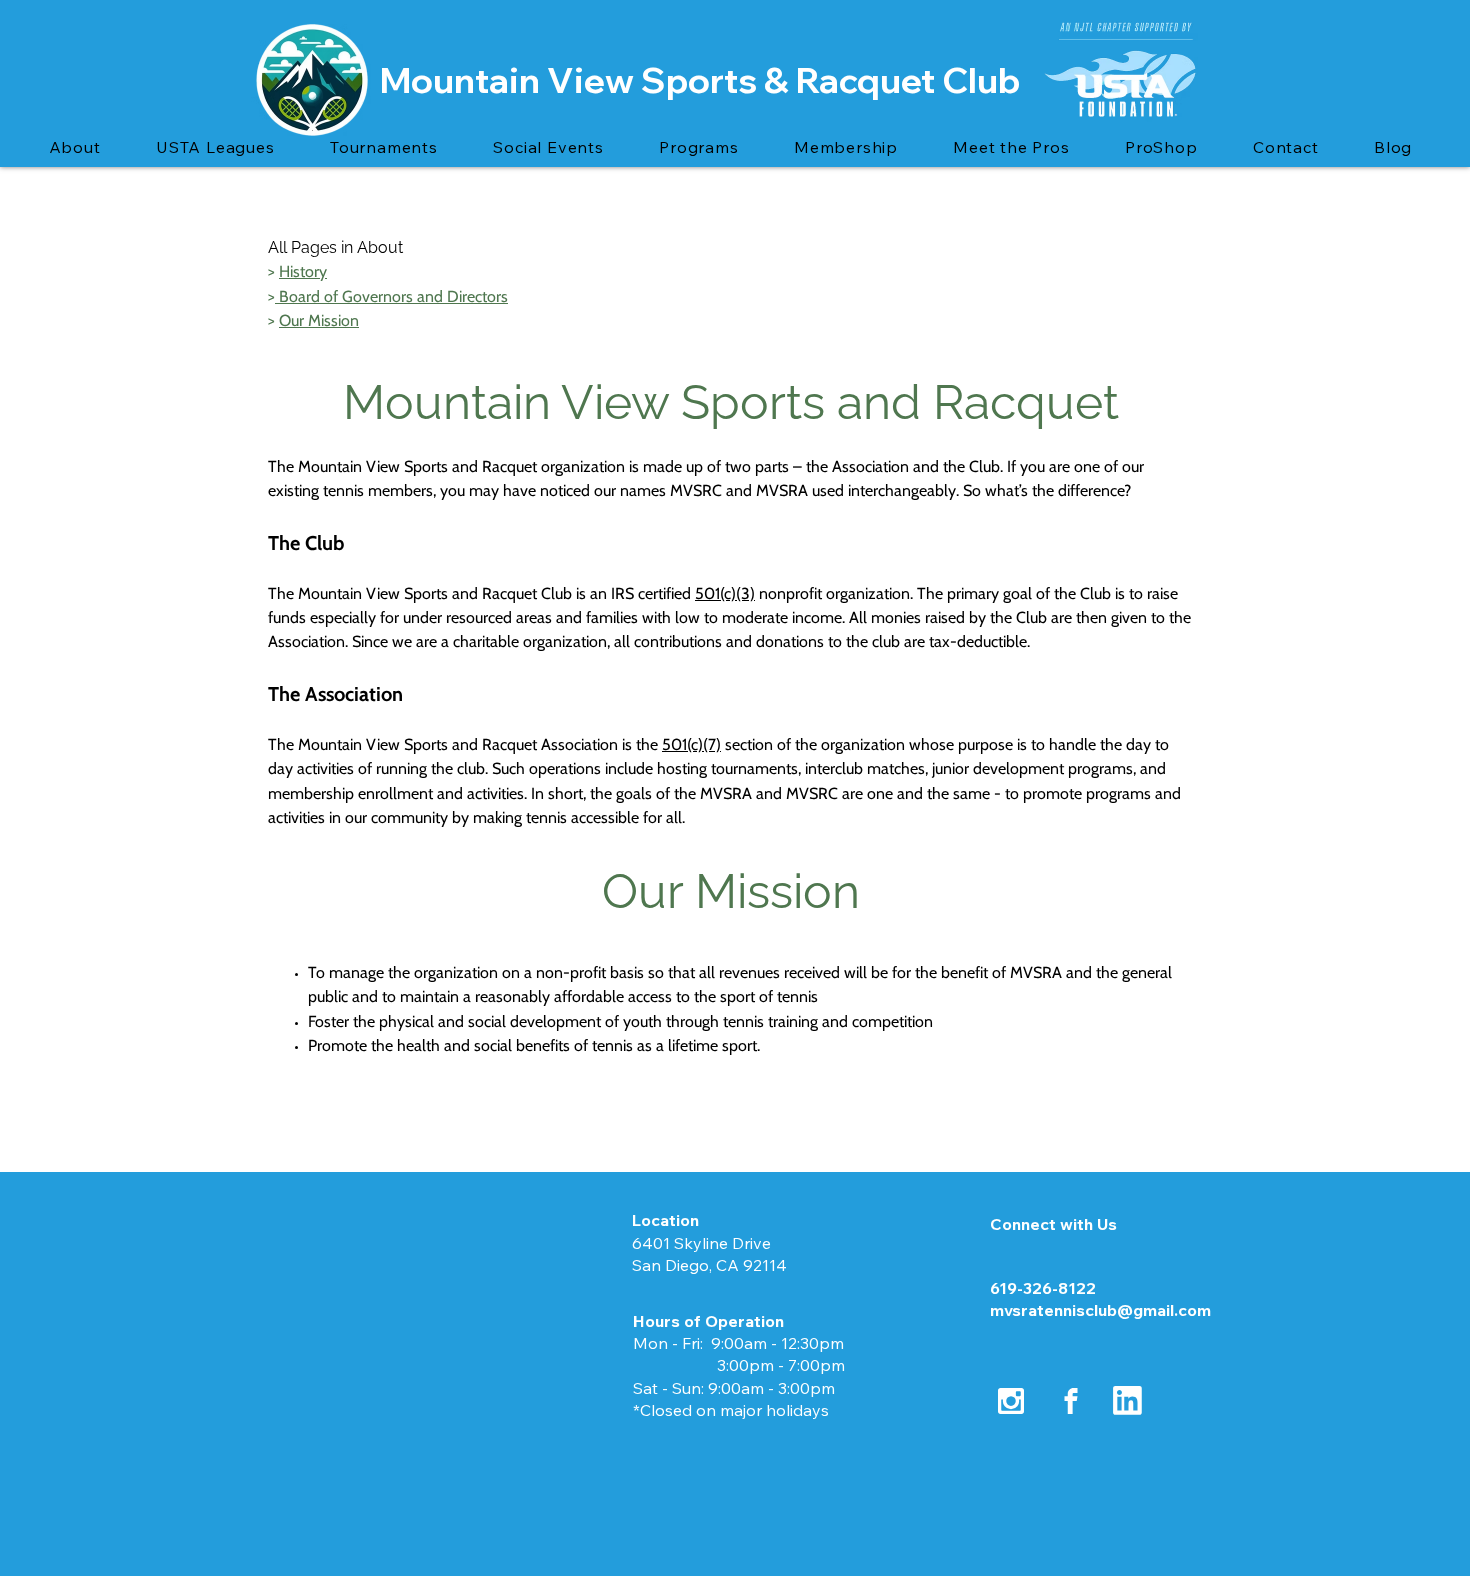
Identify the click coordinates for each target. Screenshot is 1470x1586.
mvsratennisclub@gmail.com (1100, 1310)
